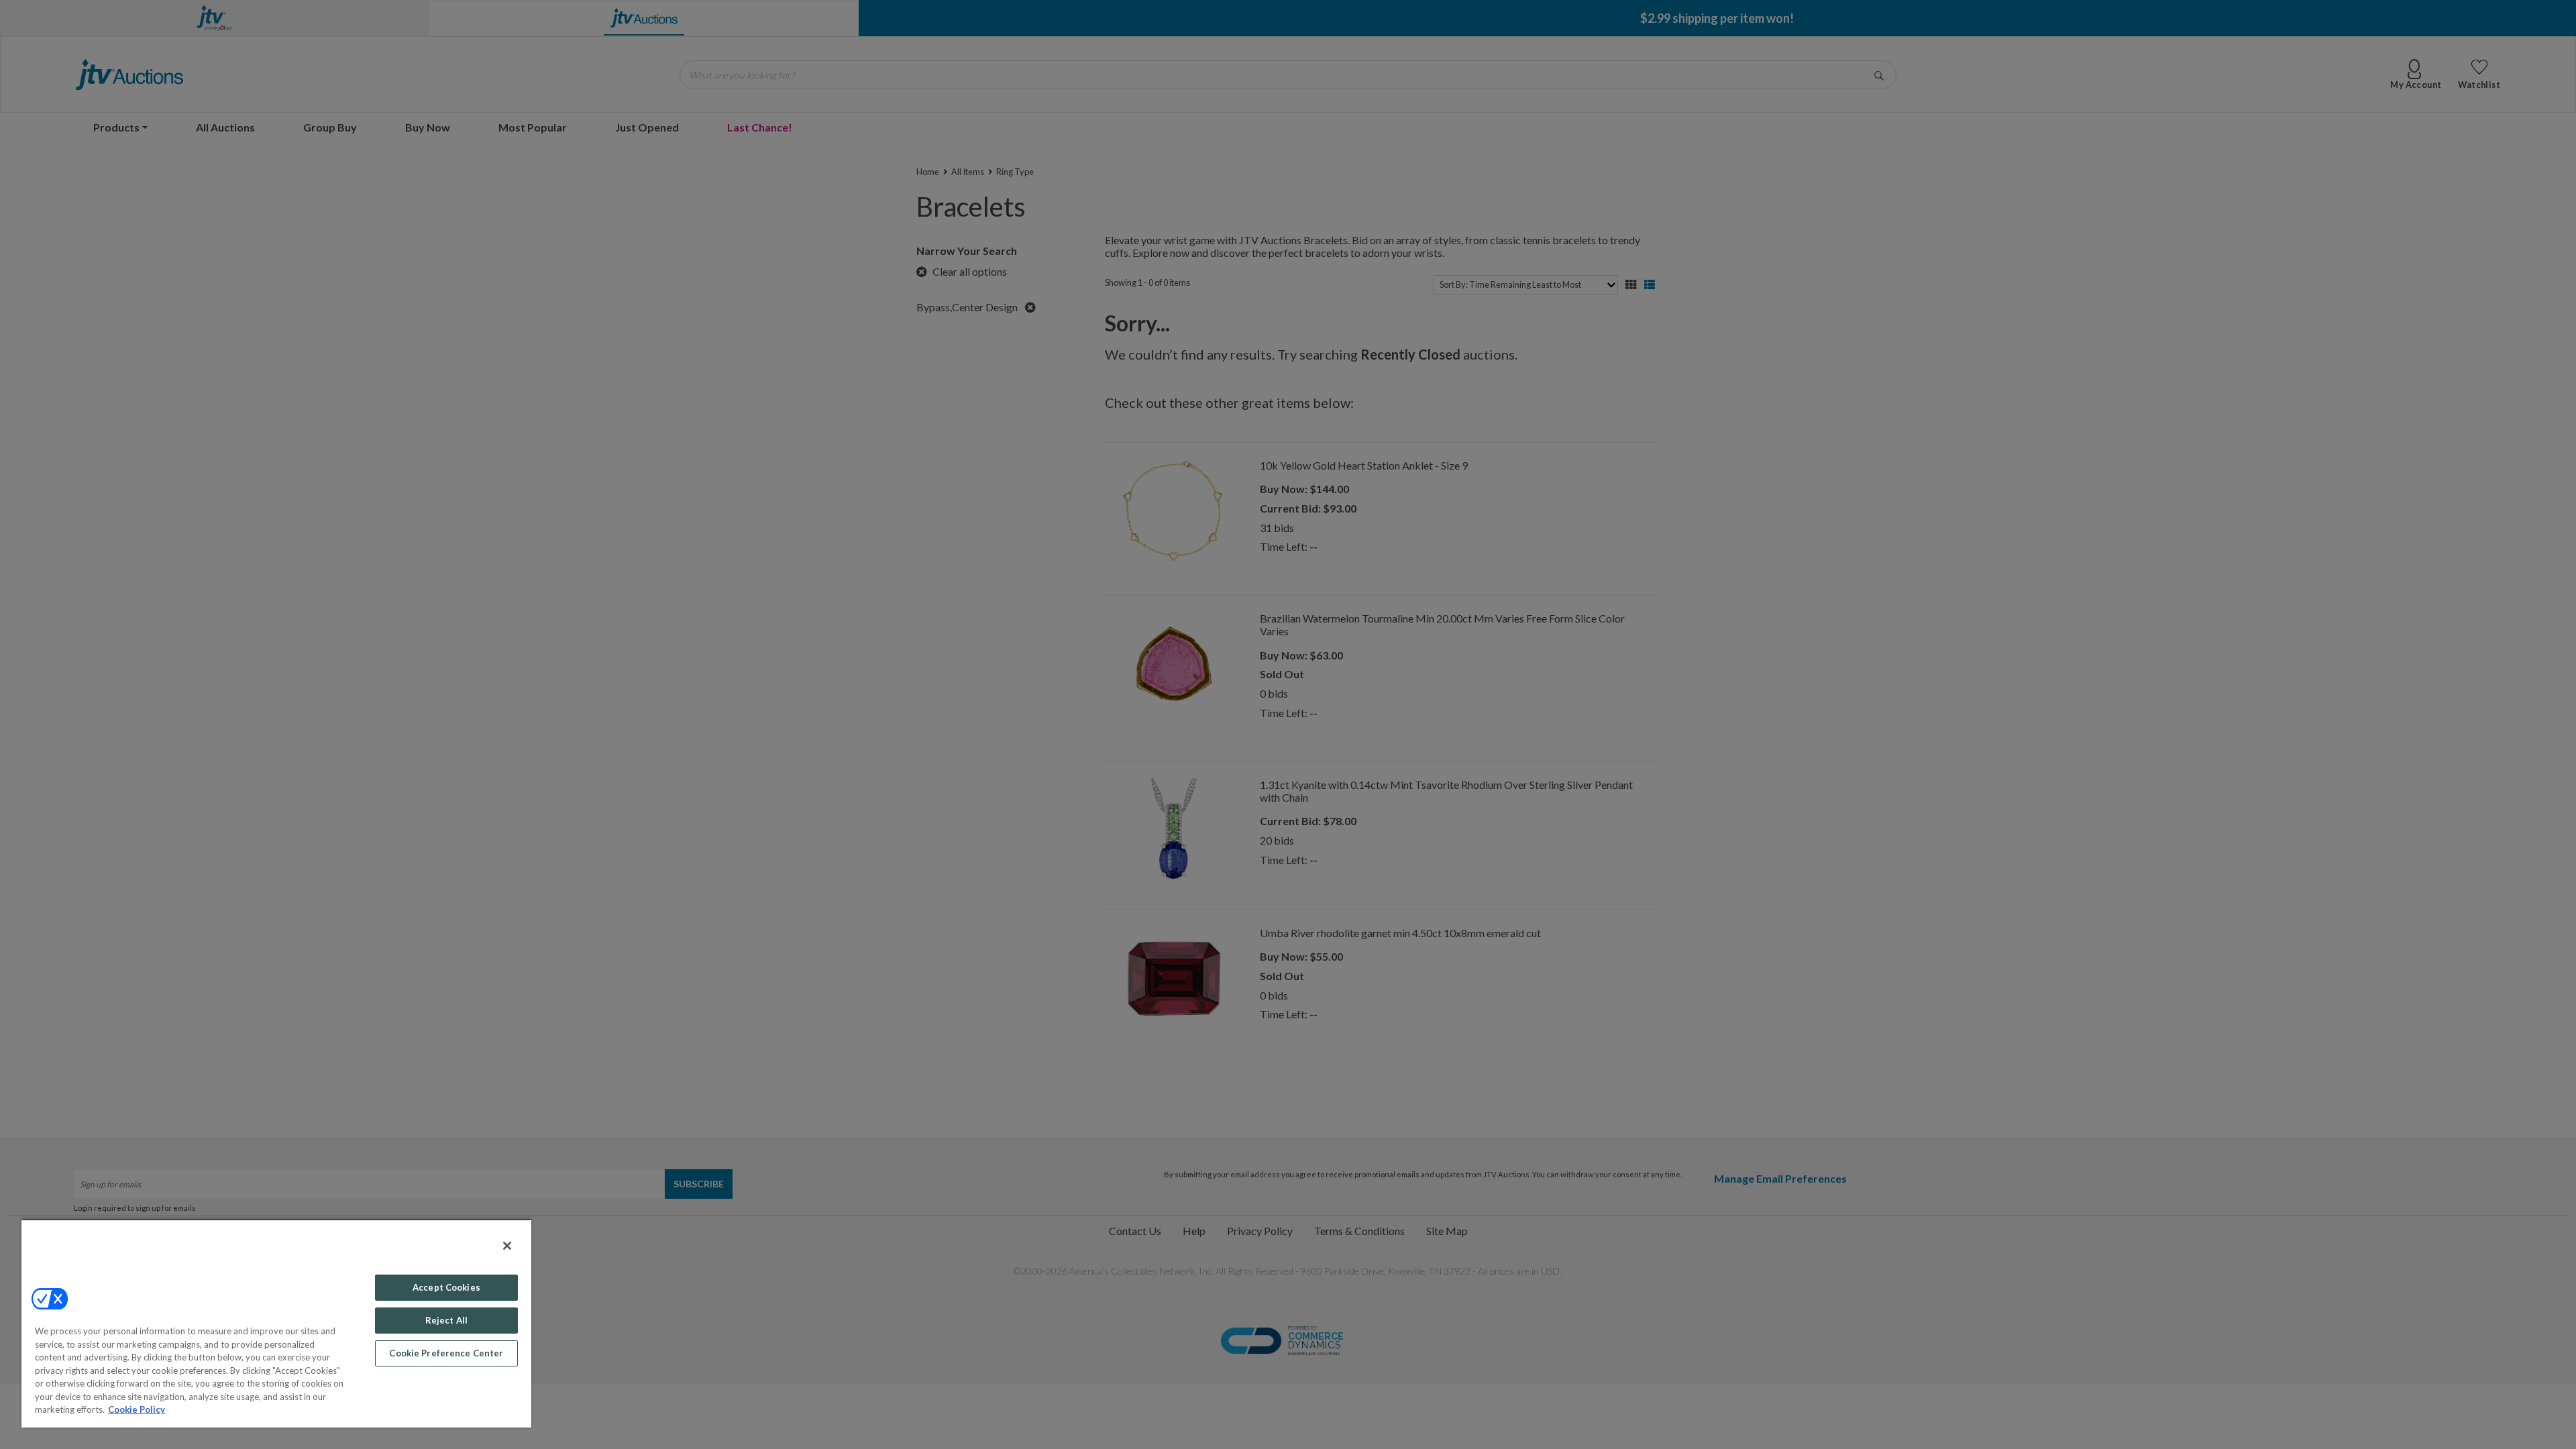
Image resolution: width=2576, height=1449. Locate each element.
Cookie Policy (137, 1409)
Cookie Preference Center (446, 1353)
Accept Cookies (446, 1287)
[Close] (507, 1246)
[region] (276, 1323)
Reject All (446, 1320)
